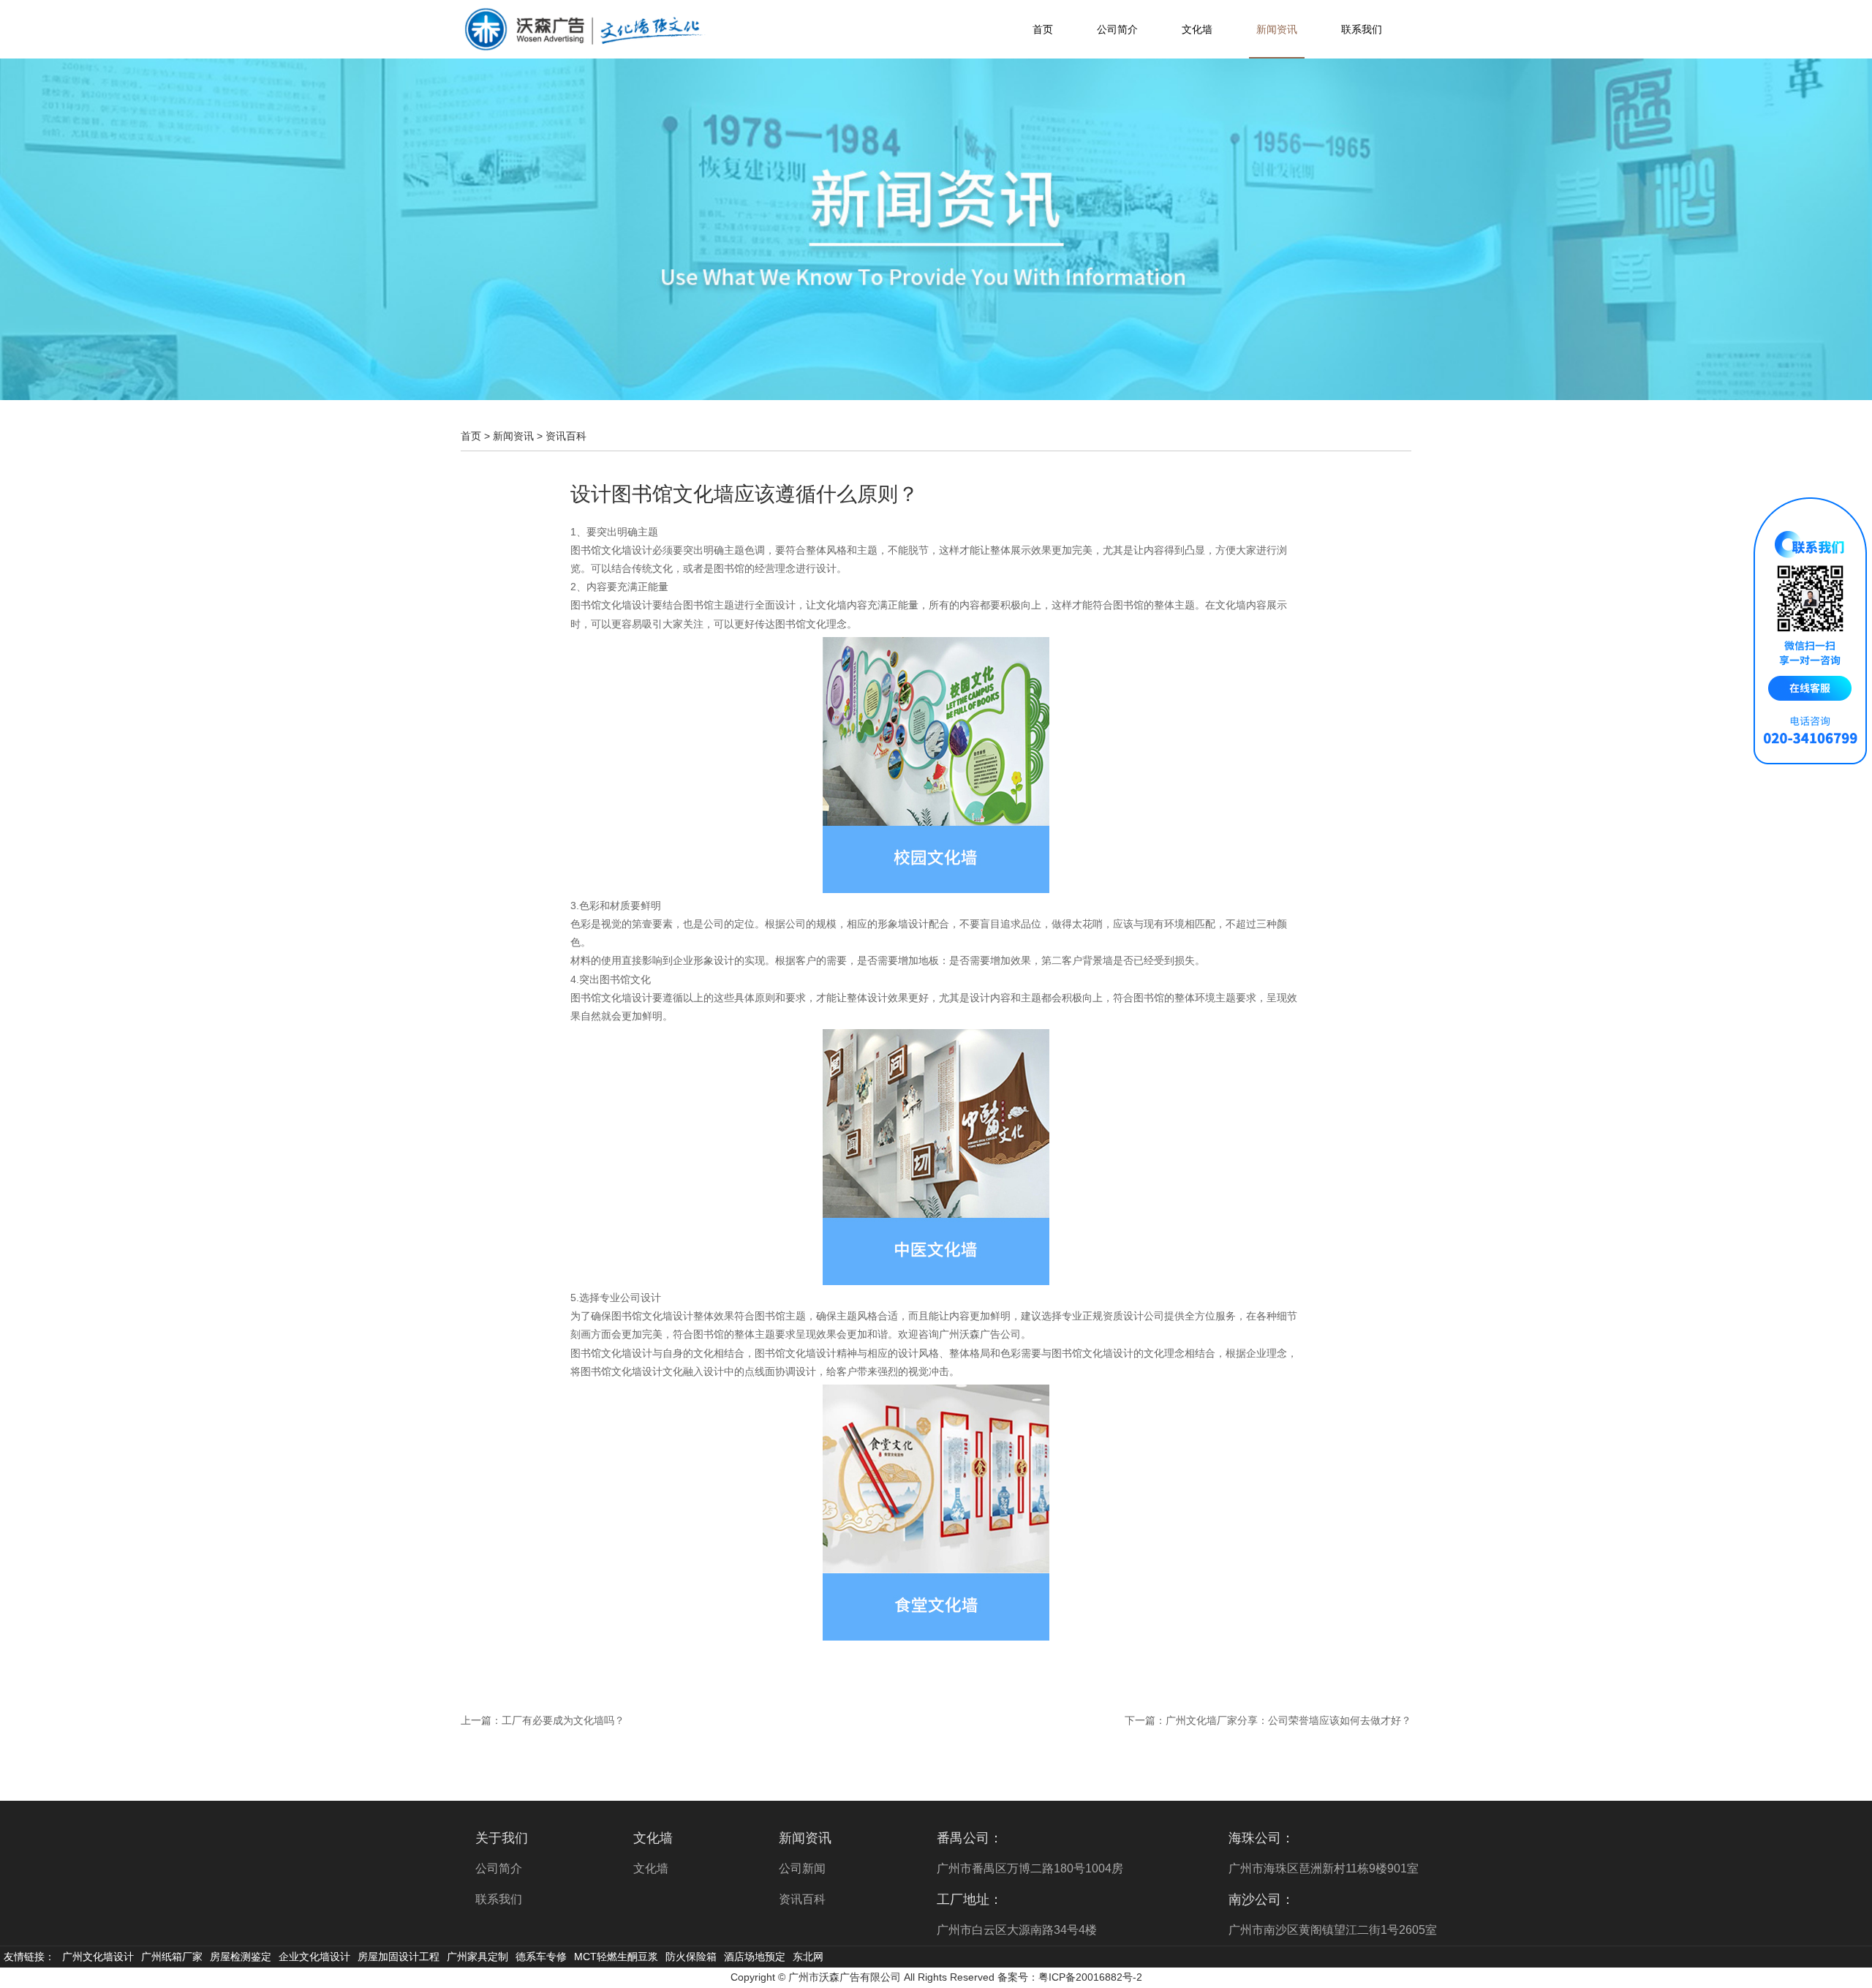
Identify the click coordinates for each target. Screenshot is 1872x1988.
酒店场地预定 (755, 1957)
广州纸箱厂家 (172, 1957)
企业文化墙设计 (314, 1957)
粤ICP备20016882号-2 (1090, 1977)
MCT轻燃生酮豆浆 (616, 1957)
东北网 (808, 1957)
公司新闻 (802, 1868)
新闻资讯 (1277, 29)
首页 (1043, 29)
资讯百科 (566, 436)
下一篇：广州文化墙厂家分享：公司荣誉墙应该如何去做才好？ (1268, 1720)
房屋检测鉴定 (241, 1957)
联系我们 (1362, 29)
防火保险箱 (691, 1957)
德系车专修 (541, 1957)
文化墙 (1197, 29)
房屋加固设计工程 (399, 1957)
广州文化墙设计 (98, 1957)
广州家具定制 (478, 1957)
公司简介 (1117, 29)
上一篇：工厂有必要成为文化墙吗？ (543, 1720)
